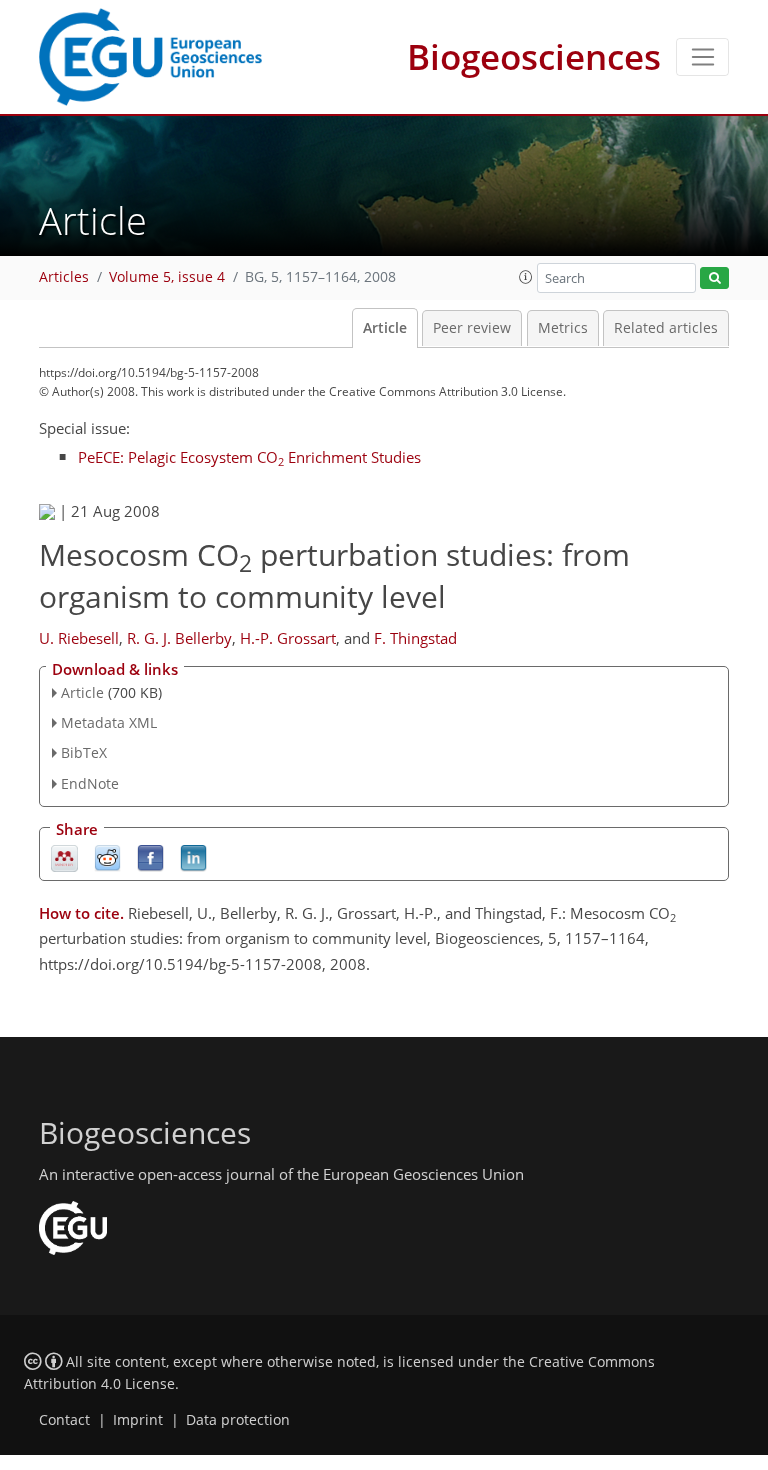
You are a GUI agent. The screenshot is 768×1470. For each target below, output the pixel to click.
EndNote (90, 783)
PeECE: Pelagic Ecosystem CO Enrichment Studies (249, 457)
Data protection (238, 1420)
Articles (64, 277)
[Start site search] (714, 278)
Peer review (472, 328)
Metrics (563, 328)
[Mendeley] (64, 856)
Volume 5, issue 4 (167, 277)
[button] (526, 277)
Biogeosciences (534, 56)
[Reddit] (107, 856)
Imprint (138, 1420)
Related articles (666, 328)
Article (385, 328)
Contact (64, 1420)
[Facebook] (150, 856)
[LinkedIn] (193, 856)
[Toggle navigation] (702, 57)
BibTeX (84, 752)
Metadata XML (109, 722)
